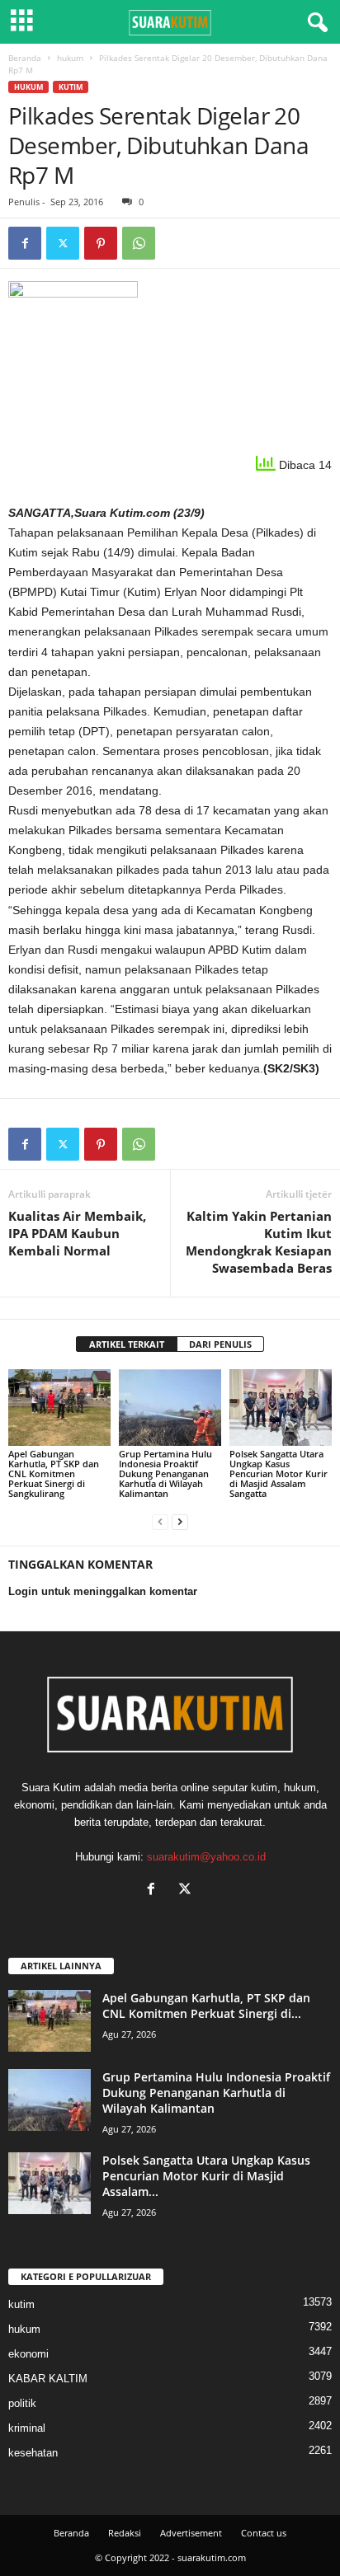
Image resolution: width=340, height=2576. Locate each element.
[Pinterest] (101, 243)
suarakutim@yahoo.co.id (206, 1857)
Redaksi (125, 2533)
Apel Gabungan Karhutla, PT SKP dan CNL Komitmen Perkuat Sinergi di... (206, 2006)
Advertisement (191, 2533)
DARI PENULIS (220, 1344)
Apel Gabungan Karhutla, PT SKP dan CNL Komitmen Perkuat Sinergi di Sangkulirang (54, 1473)
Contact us (264, 2533)
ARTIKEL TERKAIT (127, 1344)
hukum (70, 58)
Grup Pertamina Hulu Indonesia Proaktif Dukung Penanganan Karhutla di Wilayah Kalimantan (165, 1473)
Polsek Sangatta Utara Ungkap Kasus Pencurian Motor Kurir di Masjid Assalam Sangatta (279, 1473)
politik (22, 2403)
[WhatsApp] (139, 243)
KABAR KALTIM (48, 2379)
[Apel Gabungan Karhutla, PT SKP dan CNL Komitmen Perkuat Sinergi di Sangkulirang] (59, 1408)
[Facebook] (25, 243)
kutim (71, 87)
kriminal (27, 2428)
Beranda (25, 58)
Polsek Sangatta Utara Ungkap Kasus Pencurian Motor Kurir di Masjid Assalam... (206, 2176)
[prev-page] (160, 1521)
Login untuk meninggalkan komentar (103, 1591)
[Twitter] (63, 243)
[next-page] (180, 1521)
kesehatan (33, 2453)
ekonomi (28, 2354)
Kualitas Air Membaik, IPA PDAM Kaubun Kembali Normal (77, 1233)
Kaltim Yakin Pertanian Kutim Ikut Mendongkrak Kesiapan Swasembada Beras (259, 1242)
